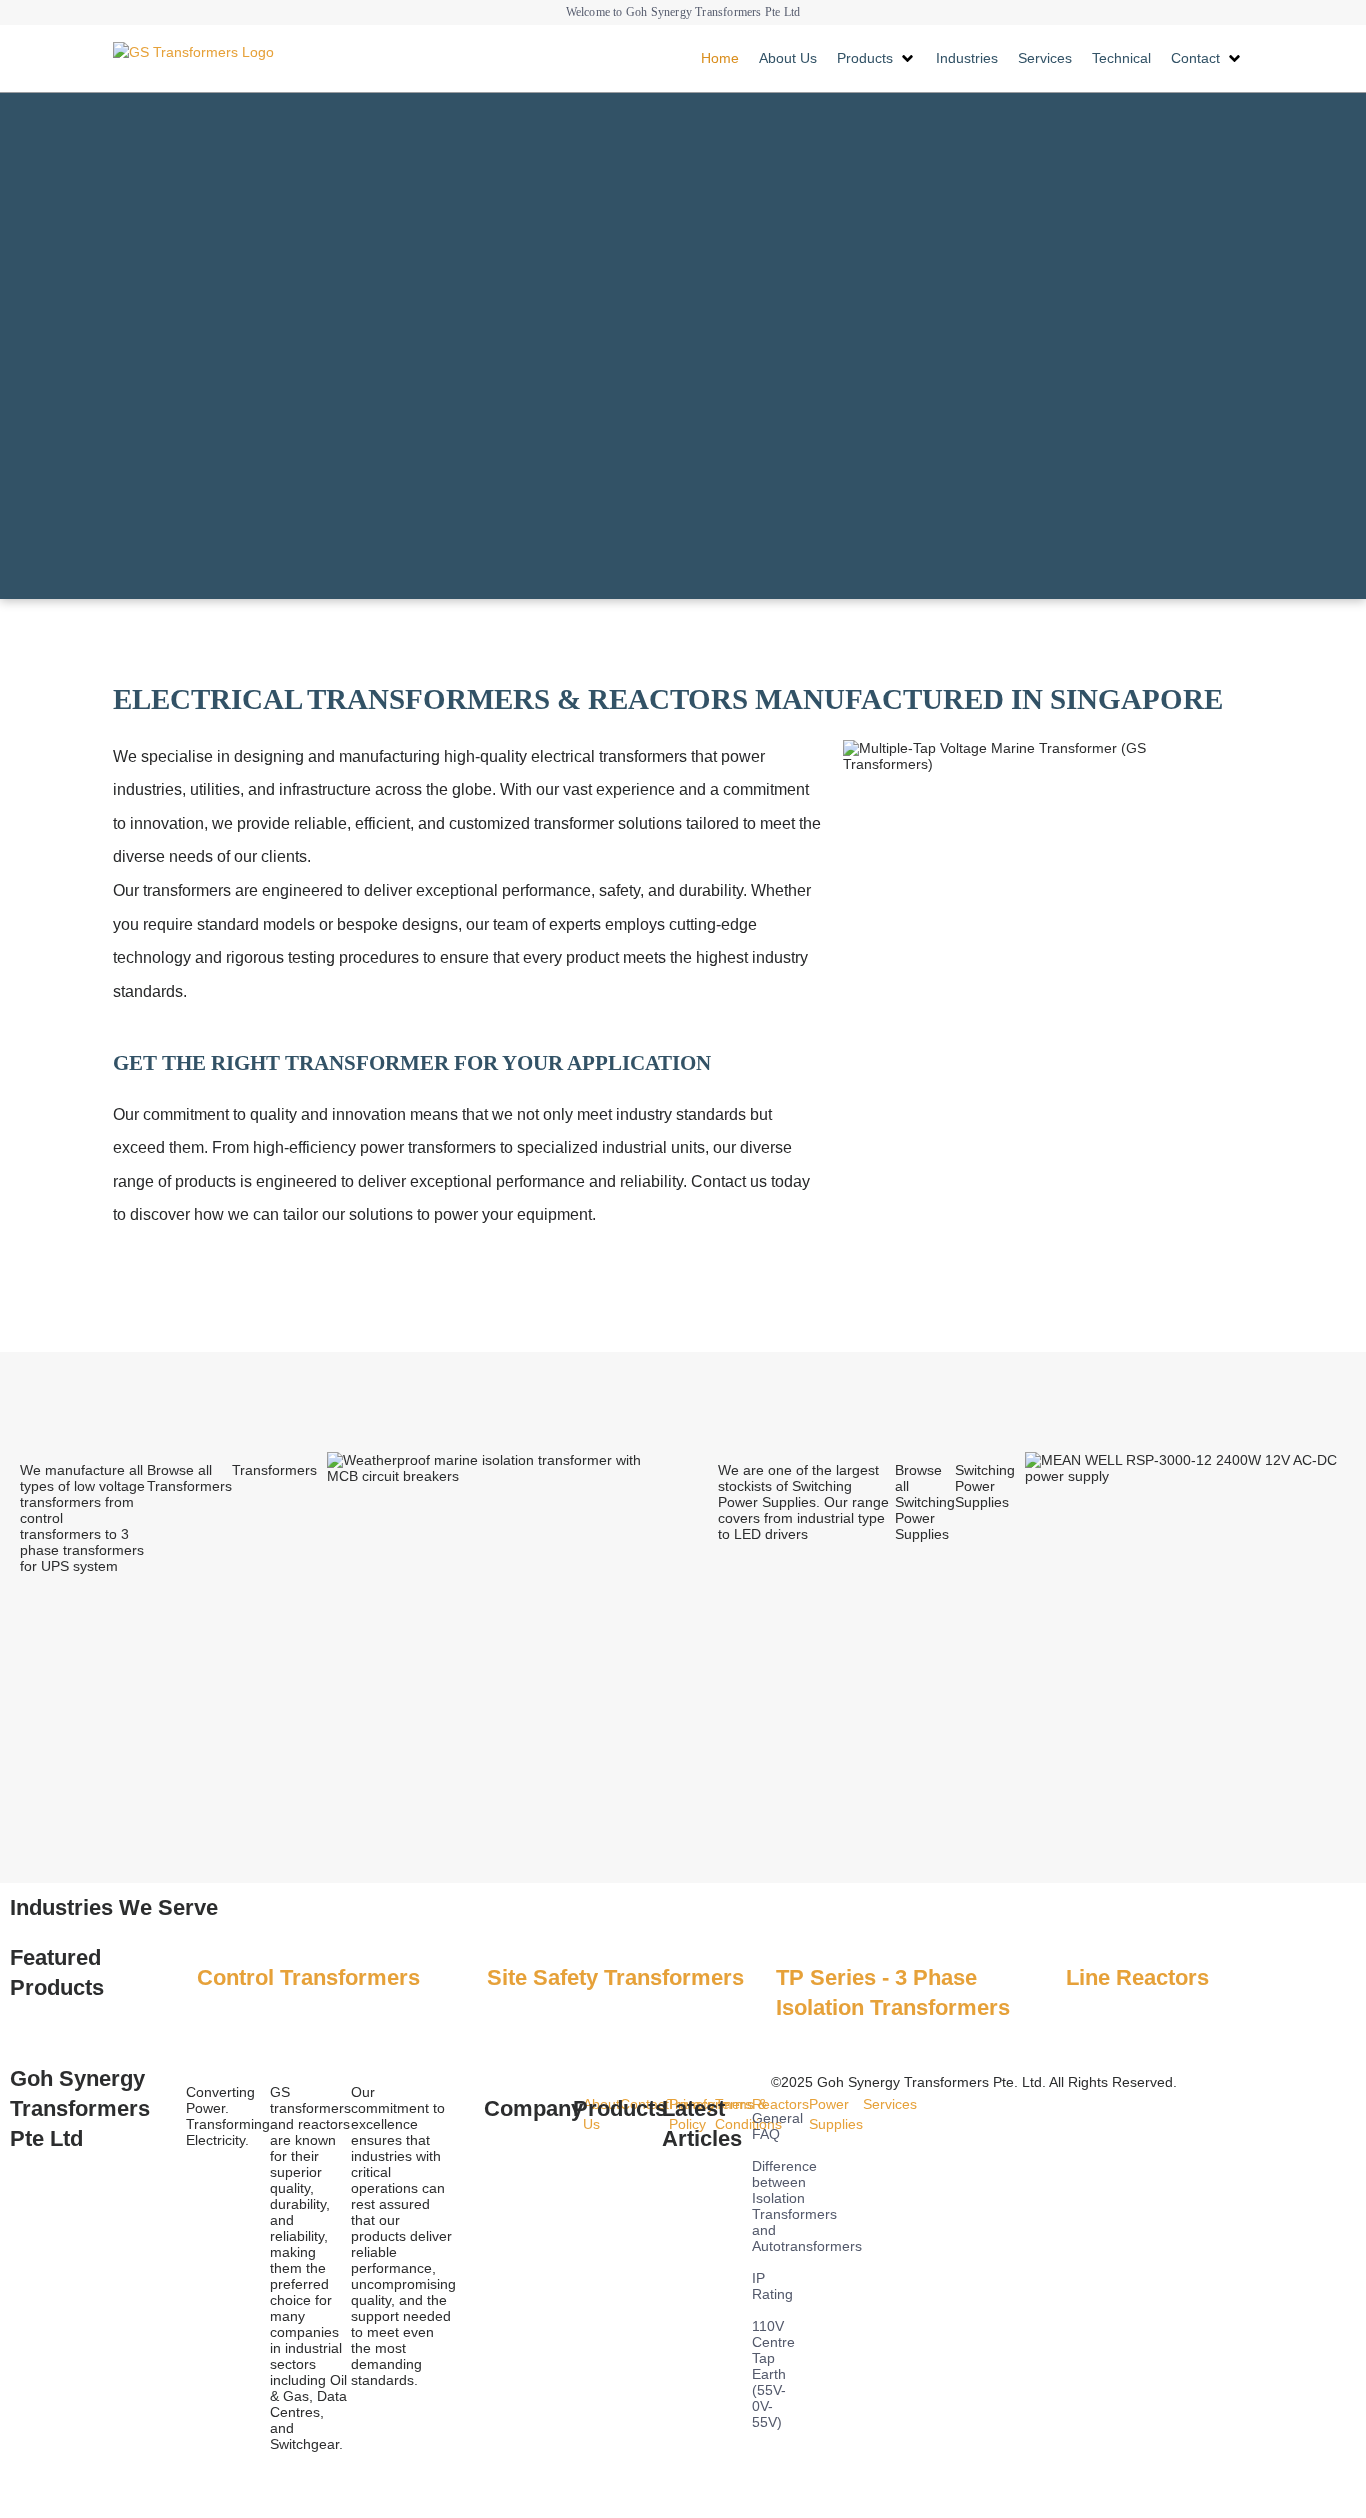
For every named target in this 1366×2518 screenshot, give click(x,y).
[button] (876, 58)
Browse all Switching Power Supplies (925, 1502)
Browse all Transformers (189, 1478)
